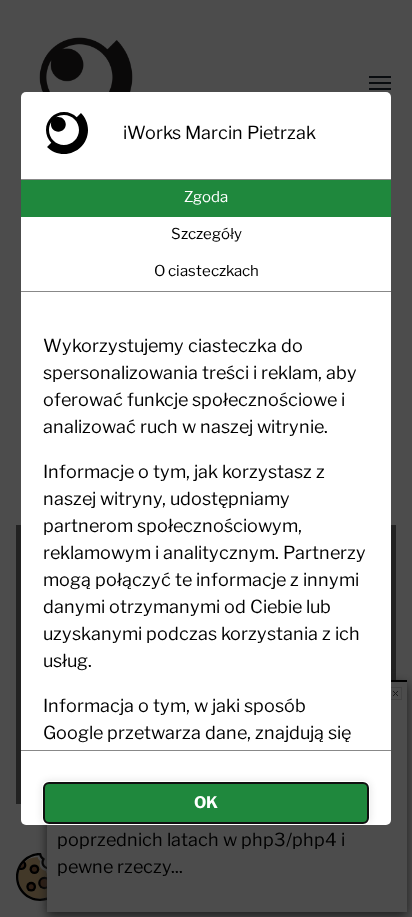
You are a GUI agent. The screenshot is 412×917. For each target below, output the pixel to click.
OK (206, 802)
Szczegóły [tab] (206, 234)
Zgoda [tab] (206, 197)
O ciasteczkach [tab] (206, 271)
